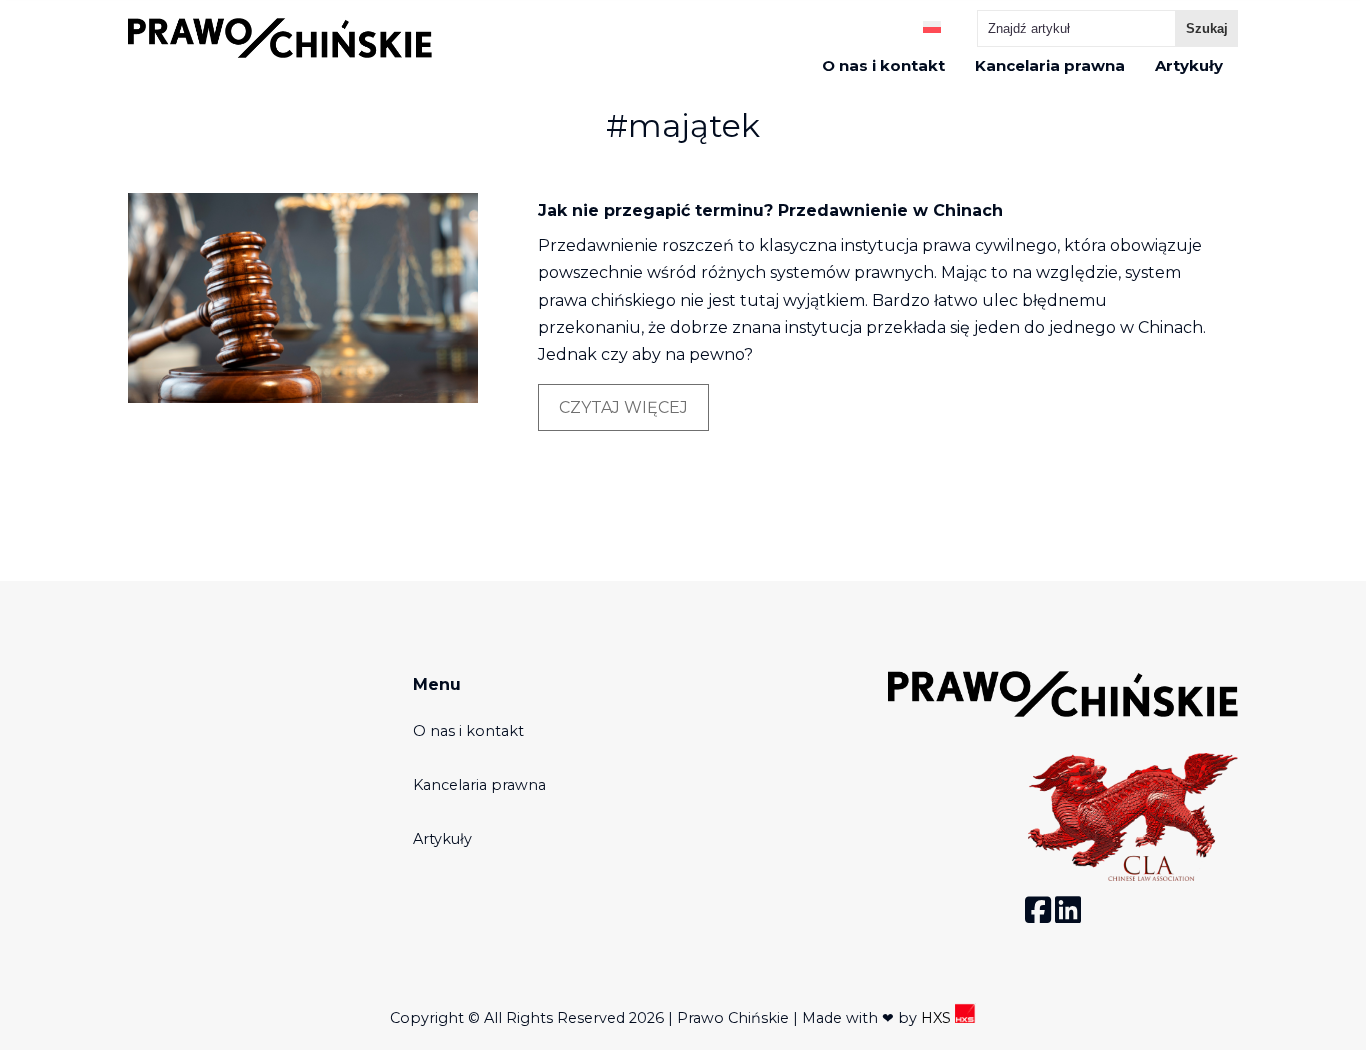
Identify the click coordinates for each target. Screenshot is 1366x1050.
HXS (938, 1018)
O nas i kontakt (883, 66)
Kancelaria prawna (1050, 66)
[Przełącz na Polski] (932, 25)
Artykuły (1189, 66)
